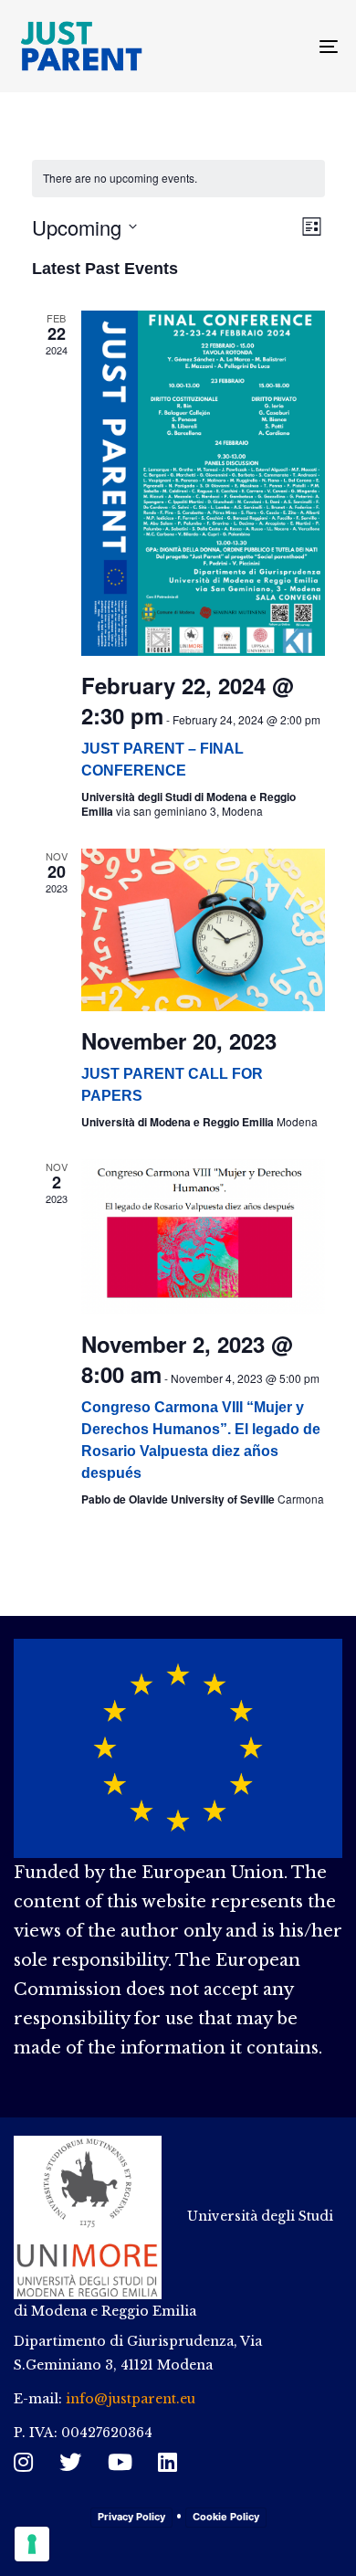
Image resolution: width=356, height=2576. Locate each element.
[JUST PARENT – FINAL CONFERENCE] (203, 483)
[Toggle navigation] (284, 46)
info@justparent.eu (131, 2399)
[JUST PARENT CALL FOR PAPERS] (203, 930)
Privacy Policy (131, 2517)
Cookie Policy (226, 2517)
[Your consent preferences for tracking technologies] (32, 2544)
